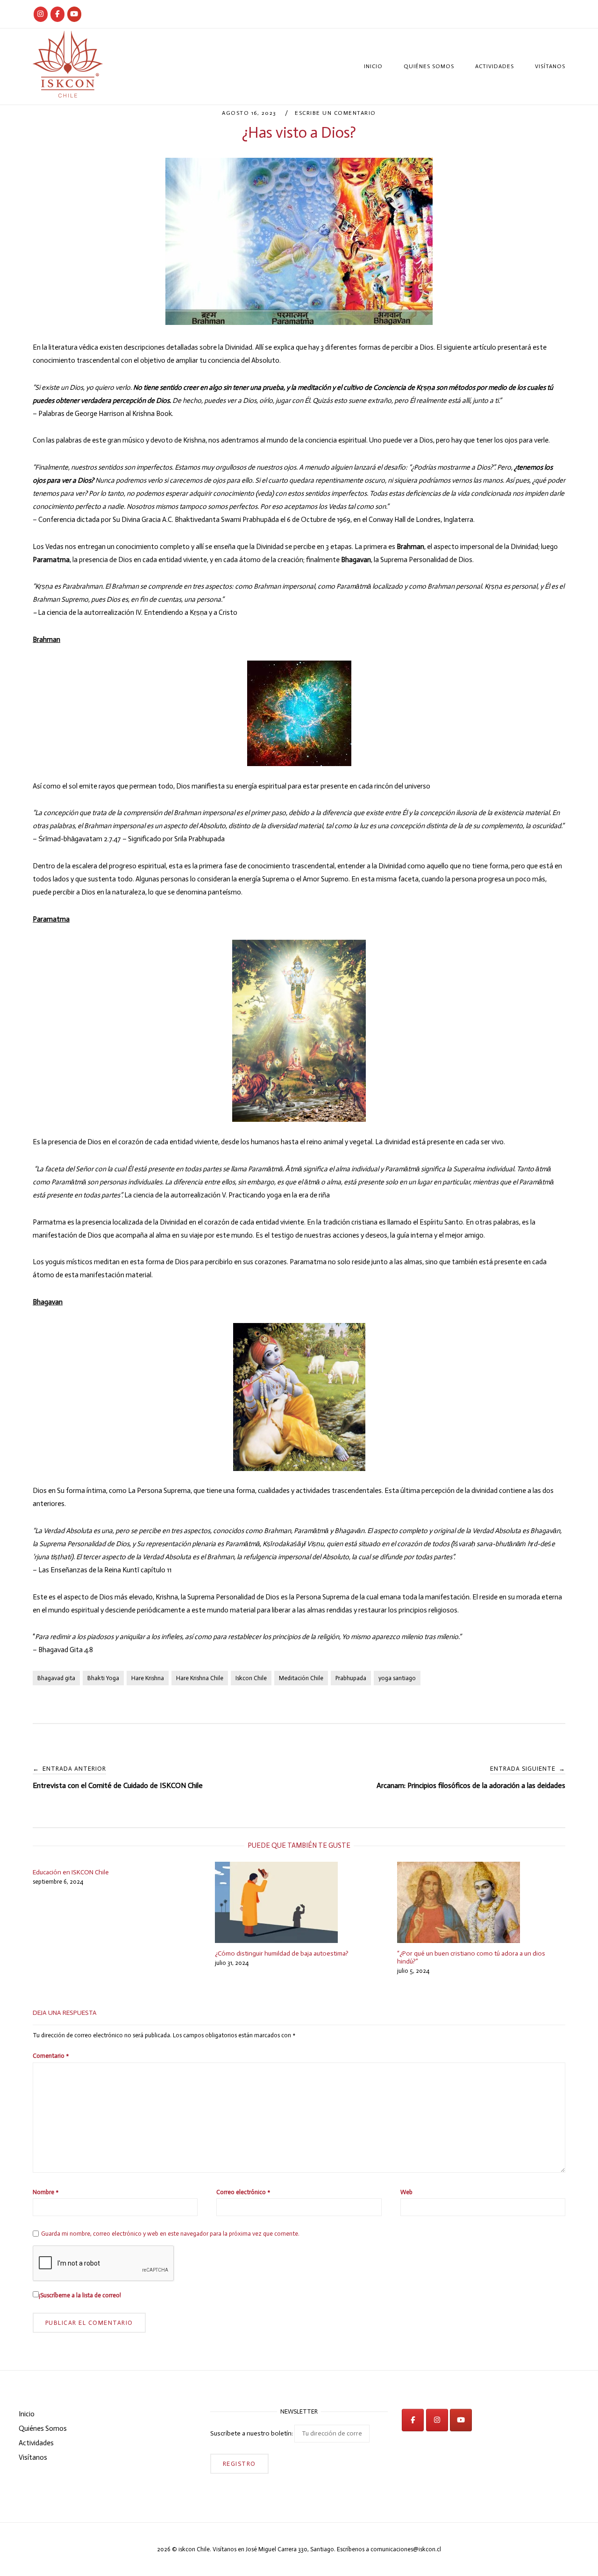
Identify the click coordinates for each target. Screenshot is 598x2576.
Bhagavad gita (56, 1678)
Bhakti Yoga (103, 1678)
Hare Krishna (148, 1678)
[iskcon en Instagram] (437, 2420)
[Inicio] (68, 95)
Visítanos (550, 66)
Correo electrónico (243, 2192)
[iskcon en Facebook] (413, 2420)
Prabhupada (351, 1678)
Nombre (46, 2192)
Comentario (51, 2056)
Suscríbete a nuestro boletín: (252, 2433)
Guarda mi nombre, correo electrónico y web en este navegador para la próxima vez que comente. (170, 2234)
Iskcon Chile (251, 1678)
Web (406, 2192)
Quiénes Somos (429, 66)
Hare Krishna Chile (200, 1678)
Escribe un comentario (335, 113)
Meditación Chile (301, 1678)
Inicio (373, 66)
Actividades (495, 66)
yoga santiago (397, 1678)
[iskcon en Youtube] (74, 14)
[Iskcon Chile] (41, 14)
